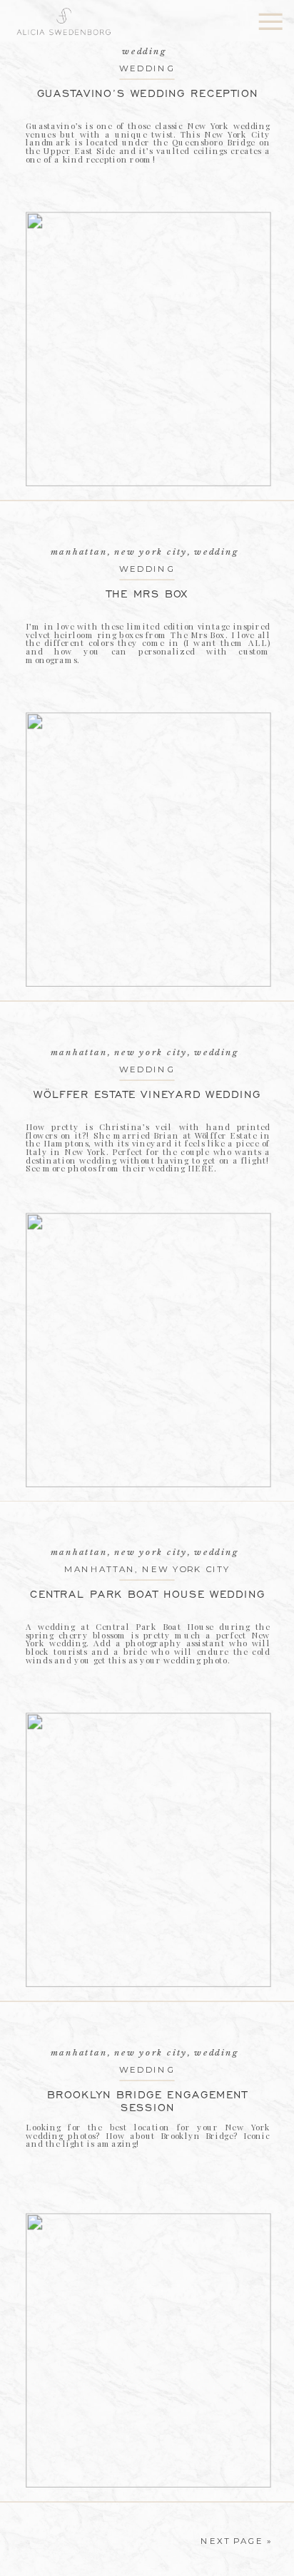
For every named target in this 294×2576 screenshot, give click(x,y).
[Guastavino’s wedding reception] (148, 349)
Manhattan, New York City (119, 551)
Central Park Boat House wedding (148, 1594)
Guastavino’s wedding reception (148, 93)
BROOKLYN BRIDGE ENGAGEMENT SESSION (148, 2101)
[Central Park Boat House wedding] (148, 1850)
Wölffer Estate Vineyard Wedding (147, 1094)
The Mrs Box (147, 594)
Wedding (147, 68)
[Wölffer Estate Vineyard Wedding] (148, 1350)
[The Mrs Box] (148, 850)
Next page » (236, 2541)
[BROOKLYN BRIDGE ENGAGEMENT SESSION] (148, 2350)
